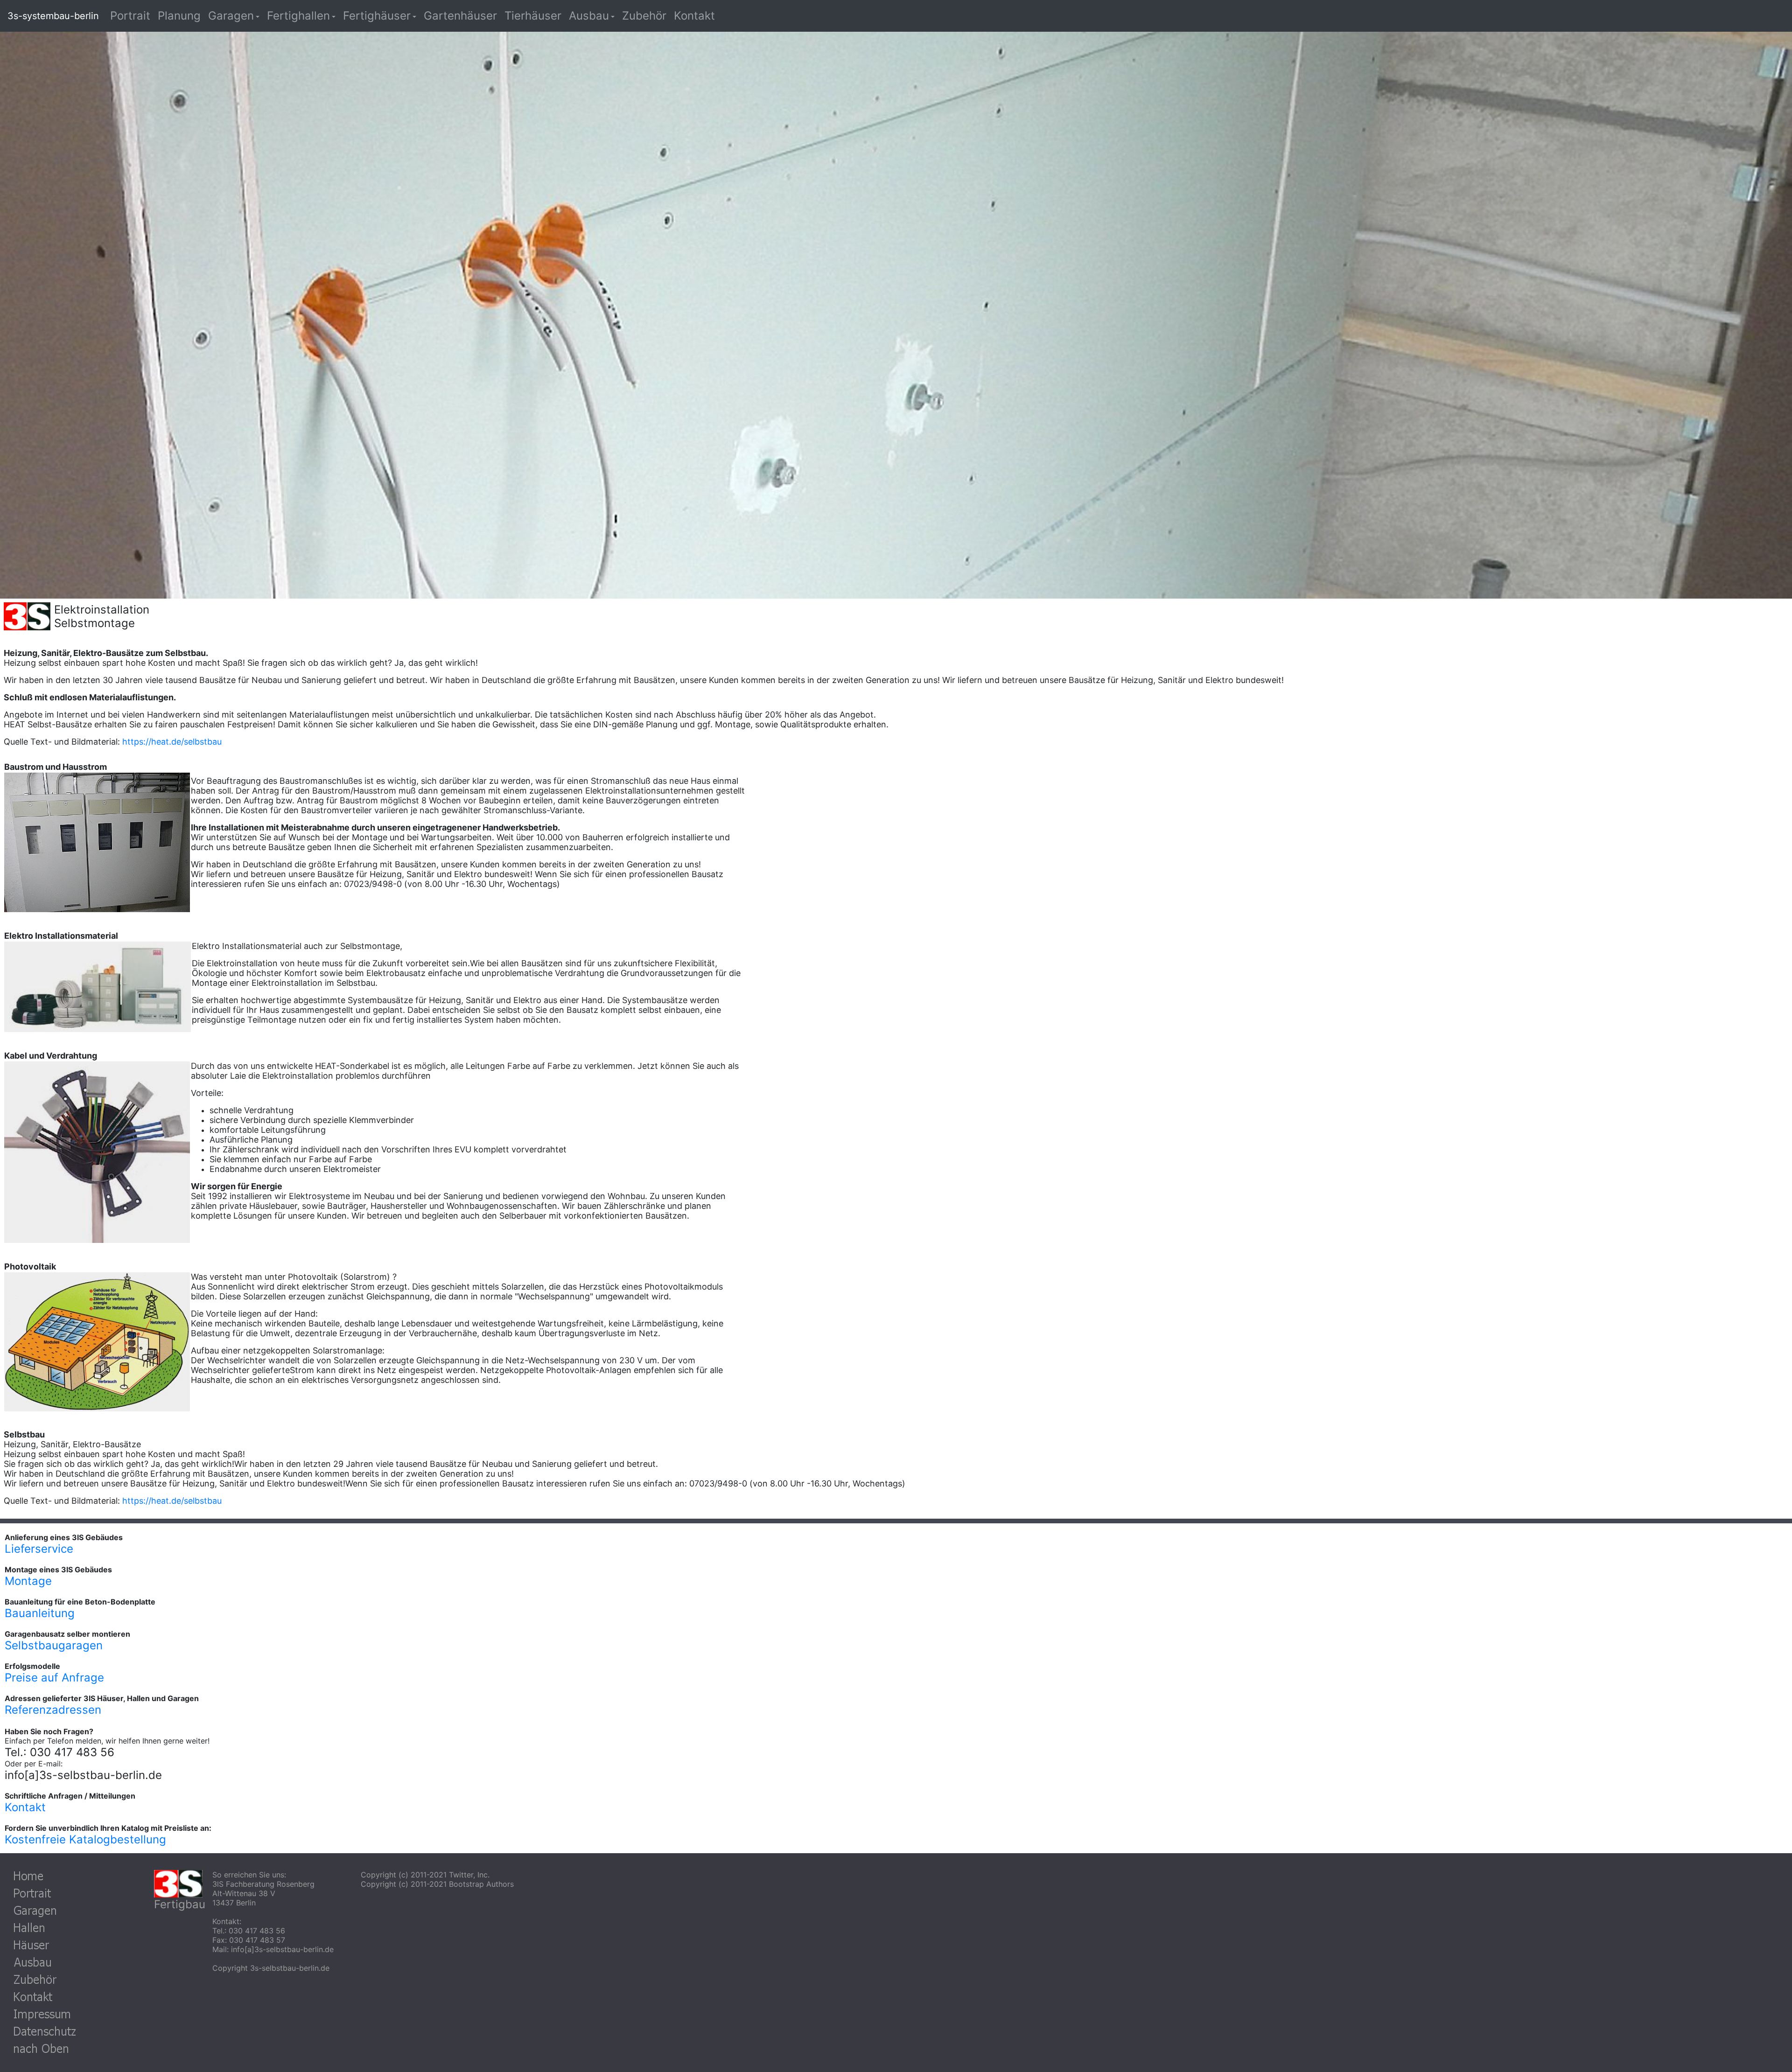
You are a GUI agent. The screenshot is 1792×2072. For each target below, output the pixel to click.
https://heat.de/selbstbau (172, 742)
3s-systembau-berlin (53, 16)
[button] (234, 16)
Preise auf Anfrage (54, 1678)
